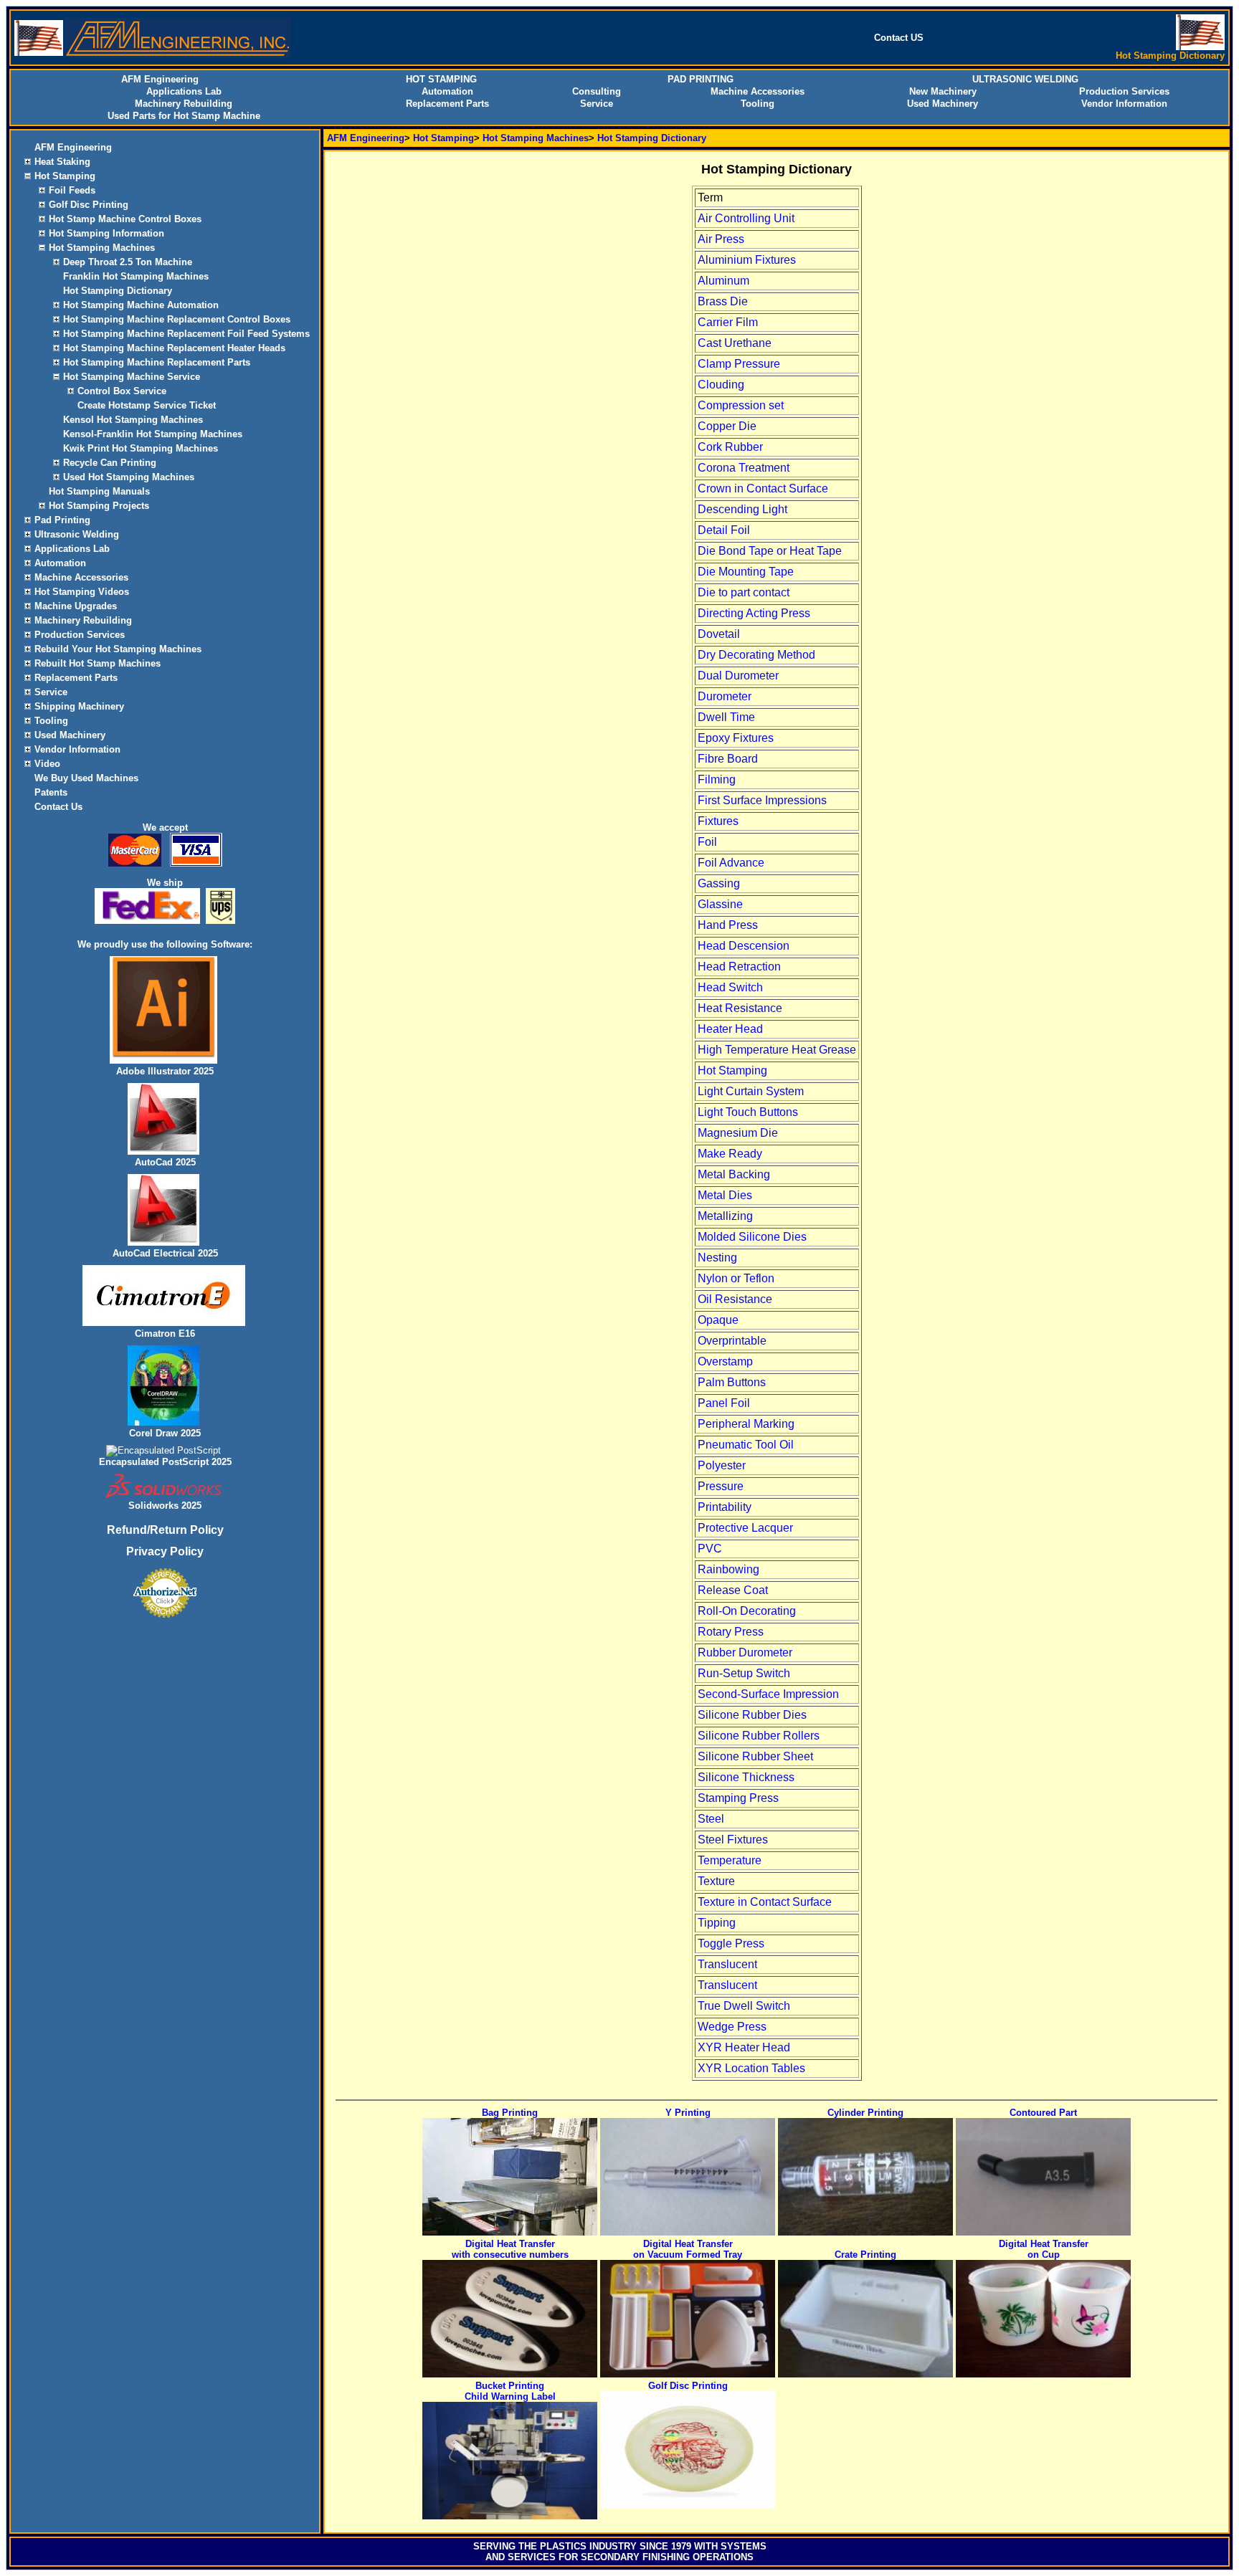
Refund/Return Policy (165, 1530)
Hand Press (728, 925)
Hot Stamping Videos (82, 592)
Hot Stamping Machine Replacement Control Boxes (177, 319)
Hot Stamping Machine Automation (141, 305)
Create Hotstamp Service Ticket (147, 405)
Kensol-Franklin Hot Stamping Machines (153, 434)
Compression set (741, 405)
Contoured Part (1043, 2113)
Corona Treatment (744, 468)
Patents (51, 792)
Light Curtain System (751, 1091)
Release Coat (733, 1590)
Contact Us (58, 807)
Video (47, 764)
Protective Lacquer (745, 1528)
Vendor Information (1124, 104)
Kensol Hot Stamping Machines (133, 420)
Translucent (727, 1964)
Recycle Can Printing (110, 463)
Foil (707, 842)
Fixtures (718, 821)
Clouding (721, 385)
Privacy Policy (165, 1551)
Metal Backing (734, 1174)
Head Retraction (739, 967)
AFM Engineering (73, 147)
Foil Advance (731, 863)
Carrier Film (728, 322)
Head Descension (744, 946)
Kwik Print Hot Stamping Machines (141, 448)
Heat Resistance (740, 1008)
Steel (711, 1819)
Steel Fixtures (733, 1840)
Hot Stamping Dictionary (118, 291)
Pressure (721, 1486)
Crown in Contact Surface (763, 488)
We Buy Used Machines (86, 778)
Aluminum (723, 281)
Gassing (719, 883)
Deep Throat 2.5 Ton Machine (128, 262)
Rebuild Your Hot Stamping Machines (118, 649)
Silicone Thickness (746, 1777)
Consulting (597, 91)
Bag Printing (510, 2113)
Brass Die (723, 301)
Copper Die (727, 426)
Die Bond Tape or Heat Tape (770, 551)
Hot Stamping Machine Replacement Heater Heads (174, 348)
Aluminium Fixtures (747, 260)
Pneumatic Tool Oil (746, 1445)
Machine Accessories (758, 91)
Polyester (722, 1465)
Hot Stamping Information (106, 233)
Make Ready (730, 1154)
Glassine (720, 904)
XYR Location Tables (751, 2068)
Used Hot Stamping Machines (129, 477)
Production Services (1124, 91)
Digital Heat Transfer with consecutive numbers (510, 2249)
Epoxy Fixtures (736, 738)
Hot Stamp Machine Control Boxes (125, 219)
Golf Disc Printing (89, 205)
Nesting (717, 1258)
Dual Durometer (738, 676)
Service (597, 104)
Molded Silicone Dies (752, 1237)
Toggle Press (731, 1943)
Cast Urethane (735, 343)
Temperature (730, 1860)
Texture (716, 1881)
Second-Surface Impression (768, 1694)
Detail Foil (724, 530)
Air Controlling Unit (746, 218)
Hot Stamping (65, 176)
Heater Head (730, 1029)
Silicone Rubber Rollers (759, 1736)
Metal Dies (725, 1195)
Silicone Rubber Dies (752, 1715)
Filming (717, 779)
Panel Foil (724, 1403)
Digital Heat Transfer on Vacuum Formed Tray (688, 2249)
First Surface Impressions (762, 800)
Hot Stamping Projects (99, 506)
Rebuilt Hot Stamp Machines (98, 663)
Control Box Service (122, 391)
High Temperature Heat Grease (777, 1050)
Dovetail (719, 634)
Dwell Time (726, 717)
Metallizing (725, 1216)
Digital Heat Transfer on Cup (1044, 2249)
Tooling (758, 104)
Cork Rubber (730, 447)
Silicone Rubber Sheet (755, 1756)
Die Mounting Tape (746, 572)
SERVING (494, 2546)
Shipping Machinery (79, 706)
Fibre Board (728, 759)
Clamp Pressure (739, 364)
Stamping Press (738, 1798)
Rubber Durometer (745, 1652)
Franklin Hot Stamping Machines (136, 276)
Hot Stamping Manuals (99, 491)
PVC (710, 1549)
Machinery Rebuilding (184, 104)
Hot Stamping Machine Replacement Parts (157, 362)
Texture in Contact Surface (765, 1902)
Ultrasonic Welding (77, 534)
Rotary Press (731, 1632)
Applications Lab (184, 91)
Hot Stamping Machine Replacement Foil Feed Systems (186, 334)
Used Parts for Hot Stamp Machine (184, 116)
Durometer (725, 696)
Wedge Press (732, 2027)
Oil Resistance (735, 1299)
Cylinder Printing (865, 2113)
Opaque (718, 1320)
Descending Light (742, 509)
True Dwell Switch (744, 2006)
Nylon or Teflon (736, 1278)
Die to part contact (744, 592)
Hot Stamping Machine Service (132, 377)
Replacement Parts (447, 104)
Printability (725, 1507)
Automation (447, 91)
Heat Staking (62, 162)
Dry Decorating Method (756, 655)
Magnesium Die (738, 1133)
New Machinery (943, 91)
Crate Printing (865, 2255)
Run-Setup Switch (744, 1673)
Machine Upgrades (76, 606)
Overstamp (725, 1361)
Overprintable (732, 1341)
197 (679, 2546)
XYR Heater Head (744, 2047)
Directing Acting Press (754, 613)
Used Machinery (943, 104)
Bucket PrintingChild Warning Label (510, 2391)
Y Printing (688, 2113)
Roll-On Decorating (747, 1611)
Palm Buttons (732, 1382)
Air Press (721, 239)
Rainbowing (728, 1569)
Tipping (717, 1923)
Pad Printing (62, 520)
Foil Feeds (72, 190)
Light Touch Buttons (748, 1112)
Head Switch (730, 987)
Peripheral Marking (746, 1424)
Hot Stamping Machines (102, 248)
